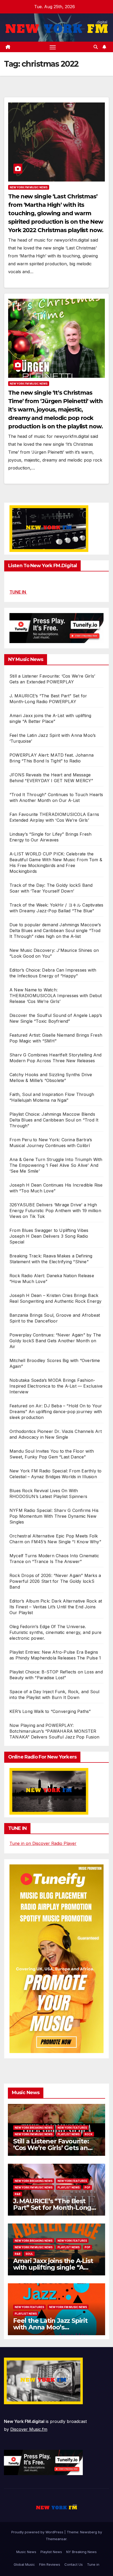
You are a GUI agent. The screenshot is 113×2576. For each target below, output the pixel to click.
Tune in (93, 2564)
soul (29, 2254)
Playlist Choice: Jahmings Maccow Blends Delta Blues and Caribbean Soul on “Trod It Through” (54, 1120)
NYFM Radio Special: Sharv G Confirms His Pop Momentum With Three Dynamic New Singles (54, 1516)
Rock (89, 2134)
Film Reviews (50, 2564)
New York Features (72, 2128)
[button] (96, 47)
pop (88, 2187)
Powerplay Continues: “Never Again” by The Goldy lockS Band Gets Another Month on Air (55, 1341)
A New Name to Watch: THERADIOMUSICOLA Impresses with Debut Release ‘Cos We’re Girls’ (56, 996)
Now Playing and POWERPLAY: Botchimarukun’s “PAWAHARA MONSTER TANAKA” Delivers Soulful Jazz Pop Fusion (54, 1731)
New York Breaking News (34, 2128)
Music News (26, 2552)
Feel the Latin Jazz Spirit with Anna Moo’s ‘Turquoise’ (50, 2327)
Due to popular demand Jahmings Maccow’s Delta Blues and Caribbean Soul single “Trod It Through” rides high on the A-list (55, 931)
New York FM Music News (29, 187)
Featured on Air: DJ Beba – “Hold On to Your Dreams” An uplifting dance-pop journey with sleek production (56, 1412)
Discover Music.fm (29, 2429)
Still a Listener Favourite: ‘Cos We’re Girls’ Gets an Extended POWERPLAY (51, 2148)
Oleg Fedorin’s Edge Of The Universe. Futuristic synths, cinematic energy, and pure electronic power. (55, 1632)
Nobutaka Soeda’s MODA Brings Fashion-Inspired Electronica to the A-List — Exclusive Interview (56, 1386)
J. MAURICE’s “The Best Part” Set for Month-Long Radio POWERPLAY (52, 2208)
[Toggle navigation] (53, 47)
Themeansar (56, 2539)
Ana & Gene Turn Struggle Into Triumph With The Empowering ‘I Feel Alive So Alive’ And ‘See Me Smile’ (56, 1165)
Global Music (24, 2564)
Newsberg (89, 2532)
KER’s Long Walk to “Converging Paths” (50, 1711)
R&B (18, 2194)
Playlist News (51, 2552)
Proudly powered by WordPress (38, 2532)
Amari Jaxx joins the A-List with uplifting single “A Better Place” (53, 2267)
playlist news (69, 2134)
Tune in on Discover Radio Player (43, 1843)
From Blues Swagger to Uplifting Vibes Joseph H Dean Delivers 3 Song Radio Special (49, 1236)
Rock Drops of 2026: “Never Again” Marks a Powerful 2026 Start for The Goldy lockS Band (55, 1581)
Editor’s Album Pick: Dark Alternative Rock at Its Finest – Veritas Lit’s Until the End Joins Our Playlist (56, 1607)
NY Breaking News (81, 2552)
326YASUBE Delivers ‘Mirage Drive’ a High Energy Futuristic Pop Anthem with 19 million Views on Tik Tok (55, 1211)
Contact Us (74, 2564)
